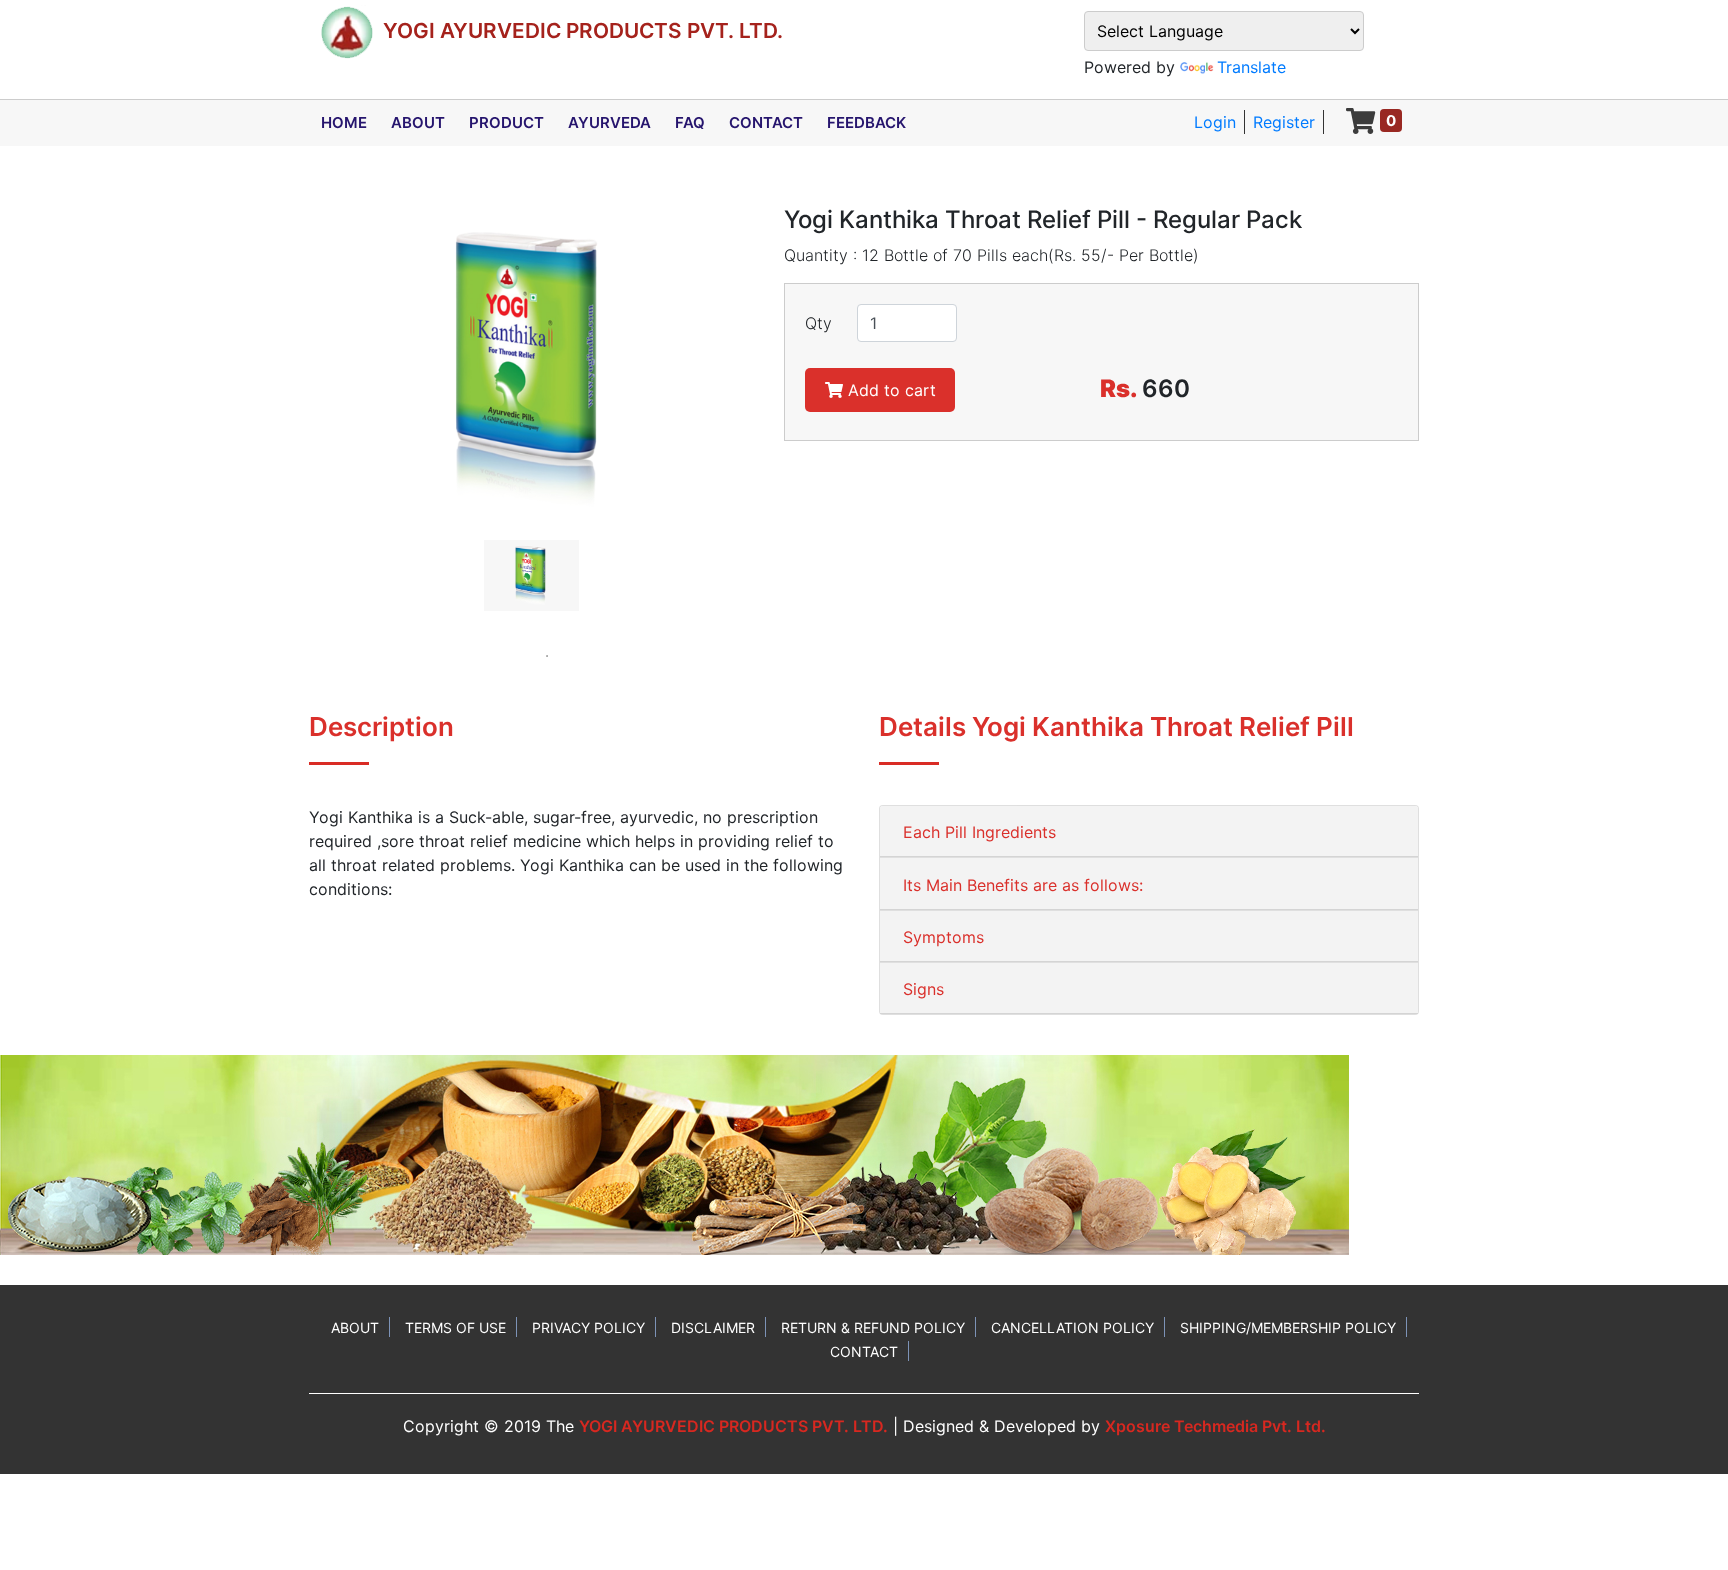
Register (1284, 122)
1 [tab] (547, 656)
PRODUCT (506, 122)
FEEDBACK (866, 122)
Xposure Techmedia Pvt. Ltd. (1215, 1426)
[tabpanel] (531, 575)
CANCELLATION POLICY (1072, 1327)
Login (1215, 122)
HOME (344, 122)
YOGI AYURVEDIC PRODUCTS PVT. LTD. (733, 1426)
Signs (923, 989)
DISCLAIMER (713, 1327)
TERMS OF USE (455, 1327)
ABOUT (418, 122)
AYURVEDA (609, 122)
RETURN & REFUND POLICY (873, 1327)
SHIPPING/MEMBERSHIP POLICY (1288, 1327)
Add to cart (889, 390)
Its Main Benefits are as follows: (1023, 885)
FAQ (690, 122)
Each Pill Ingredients (979, 832)
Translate (1251, 67)
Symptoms (943, 937)
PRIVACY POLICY (588, 1327)
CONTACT (766, 122)
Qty (818, 323)
